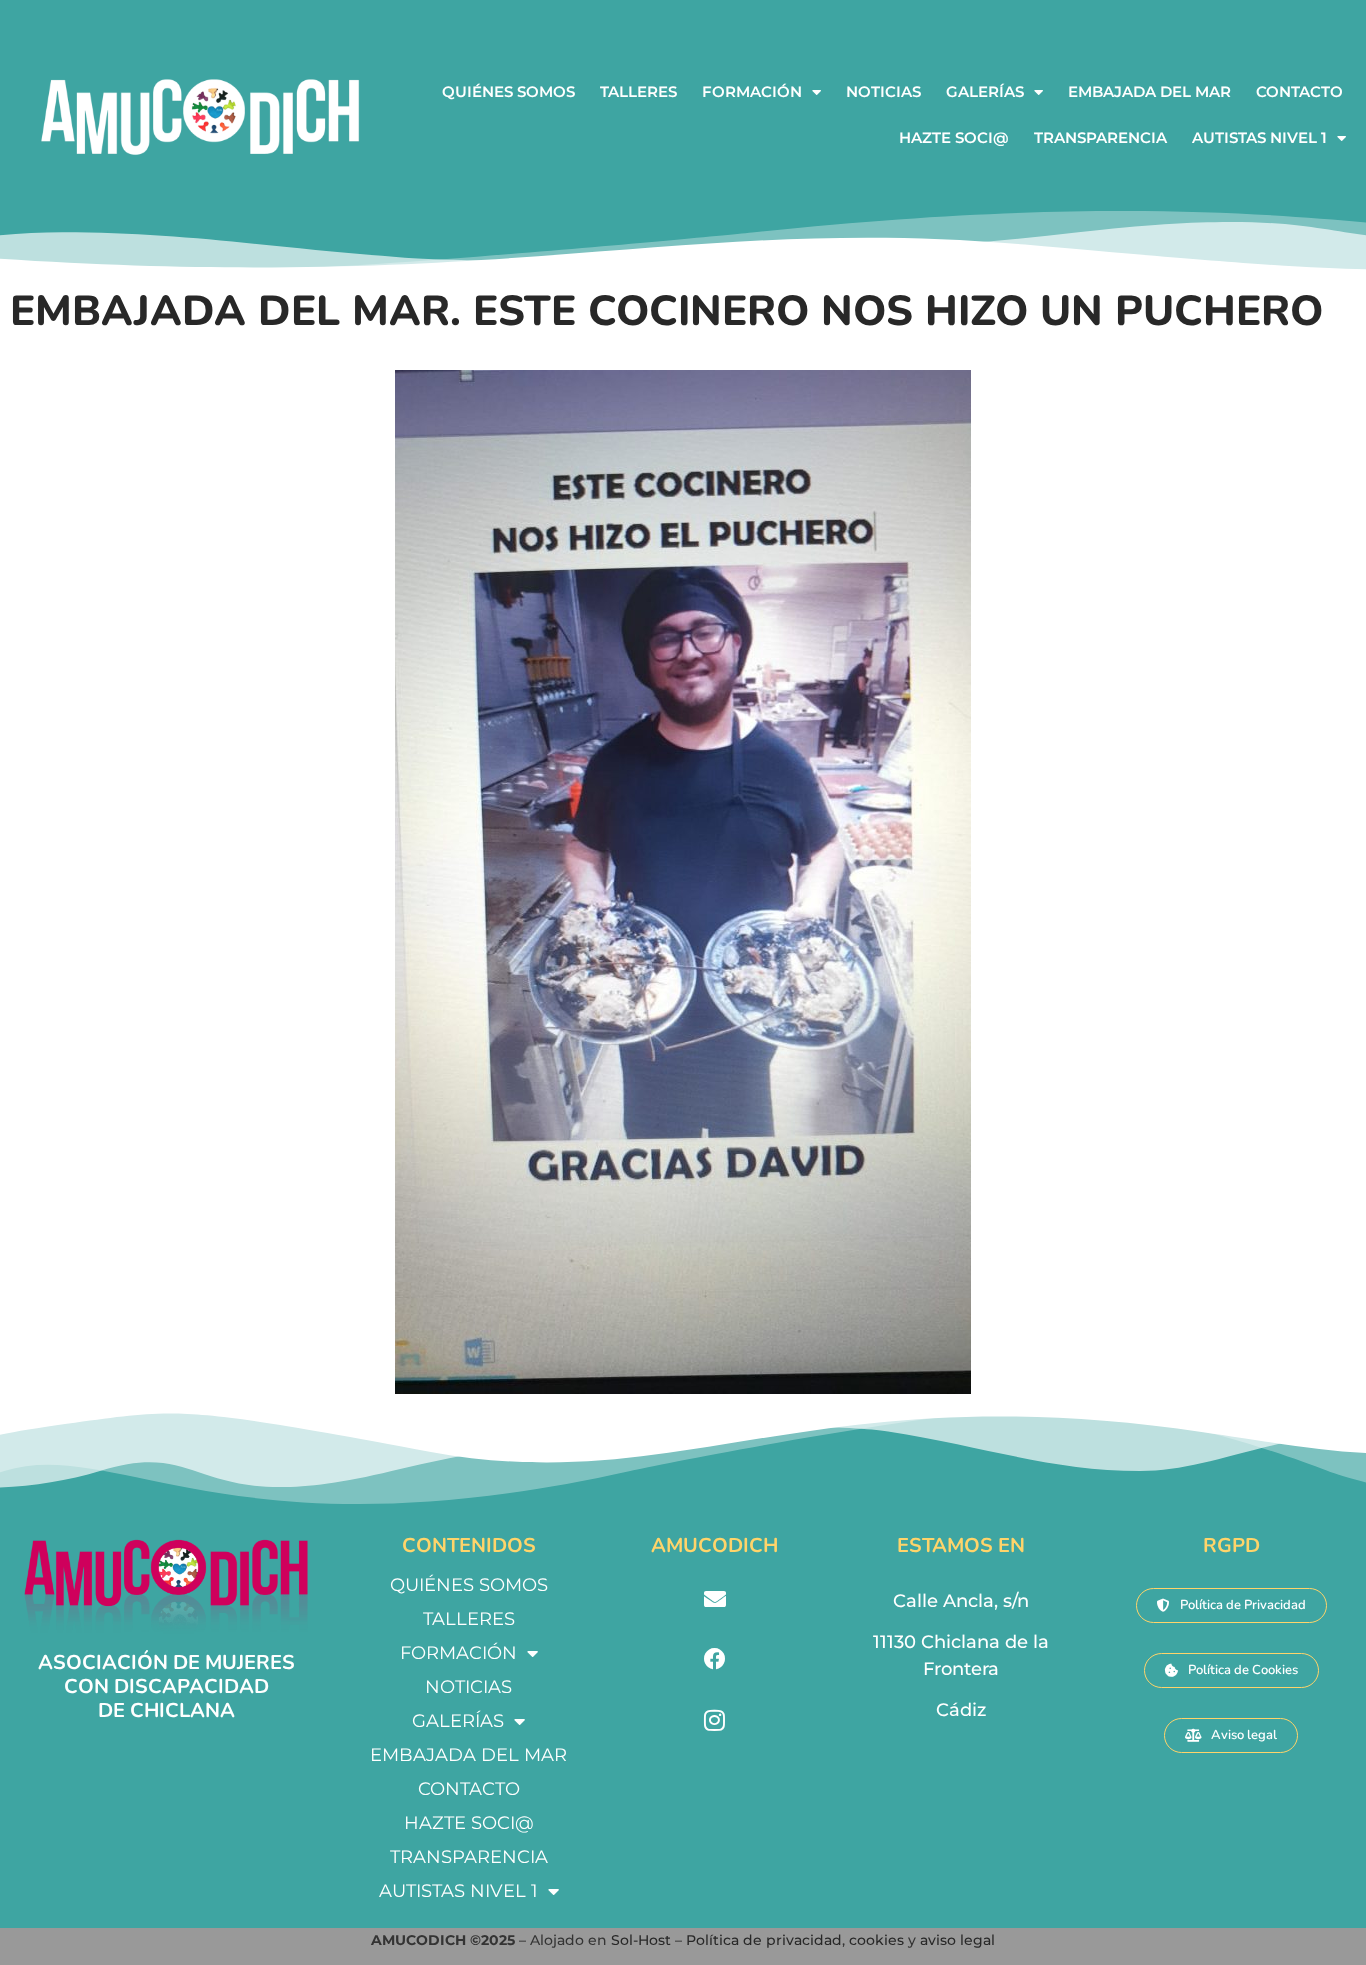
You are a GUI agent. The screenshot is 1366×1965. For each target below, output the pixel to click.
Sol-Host (643, 1940)
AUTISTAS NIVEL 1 (1259, 137)
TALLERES (638, 91)
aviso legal (957, 1940)
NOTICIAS (883, 91)
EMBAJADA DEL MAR (1149, 91)
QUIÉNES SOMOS (508, 91)
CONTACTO (1299, 91)
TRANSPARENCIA (1100, 137)
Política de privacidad (764, 1940)
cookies (876, 1940)
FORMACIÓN (752, 91)
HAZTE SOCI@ (954, 137)
